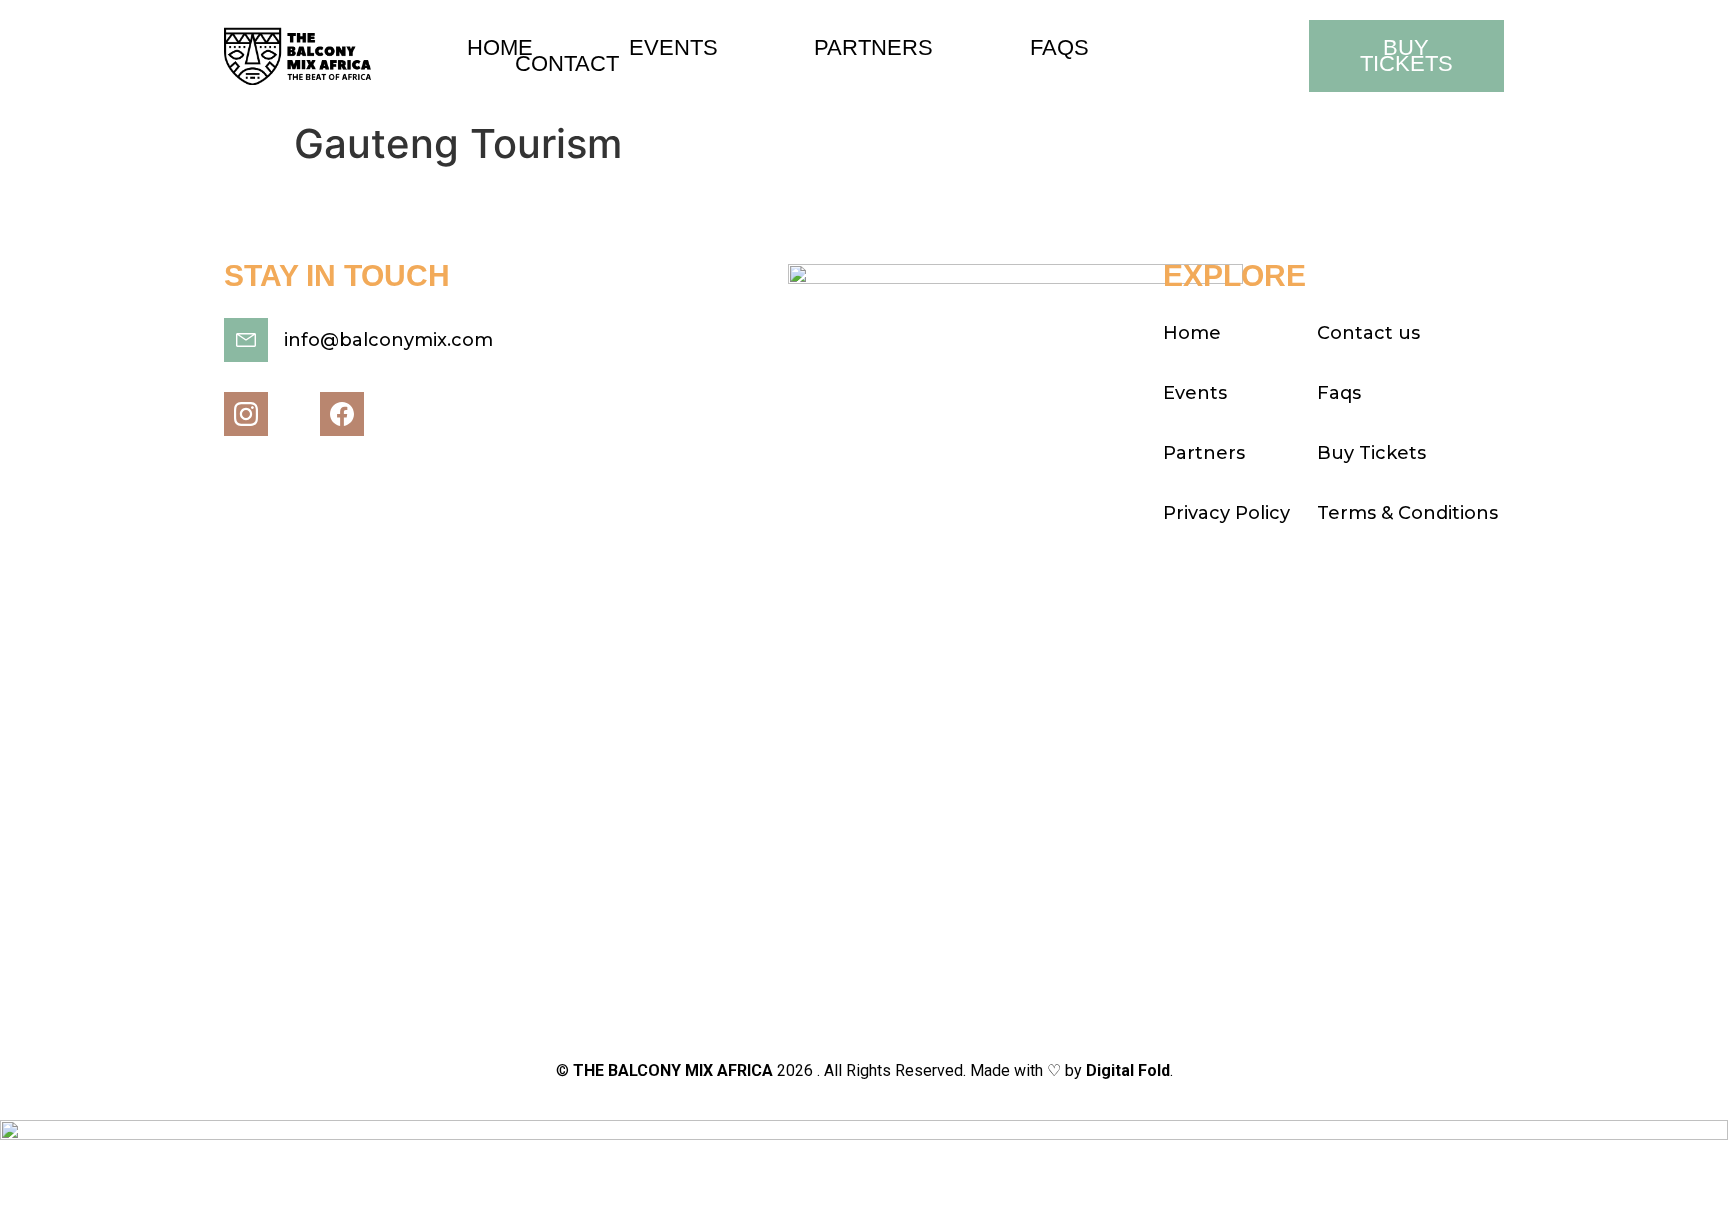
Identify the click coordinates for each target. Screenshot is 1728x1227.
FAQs (1059, 48)
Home (500, 48)
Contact (567, 64)
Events (673, 48)
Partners (873, 48)
